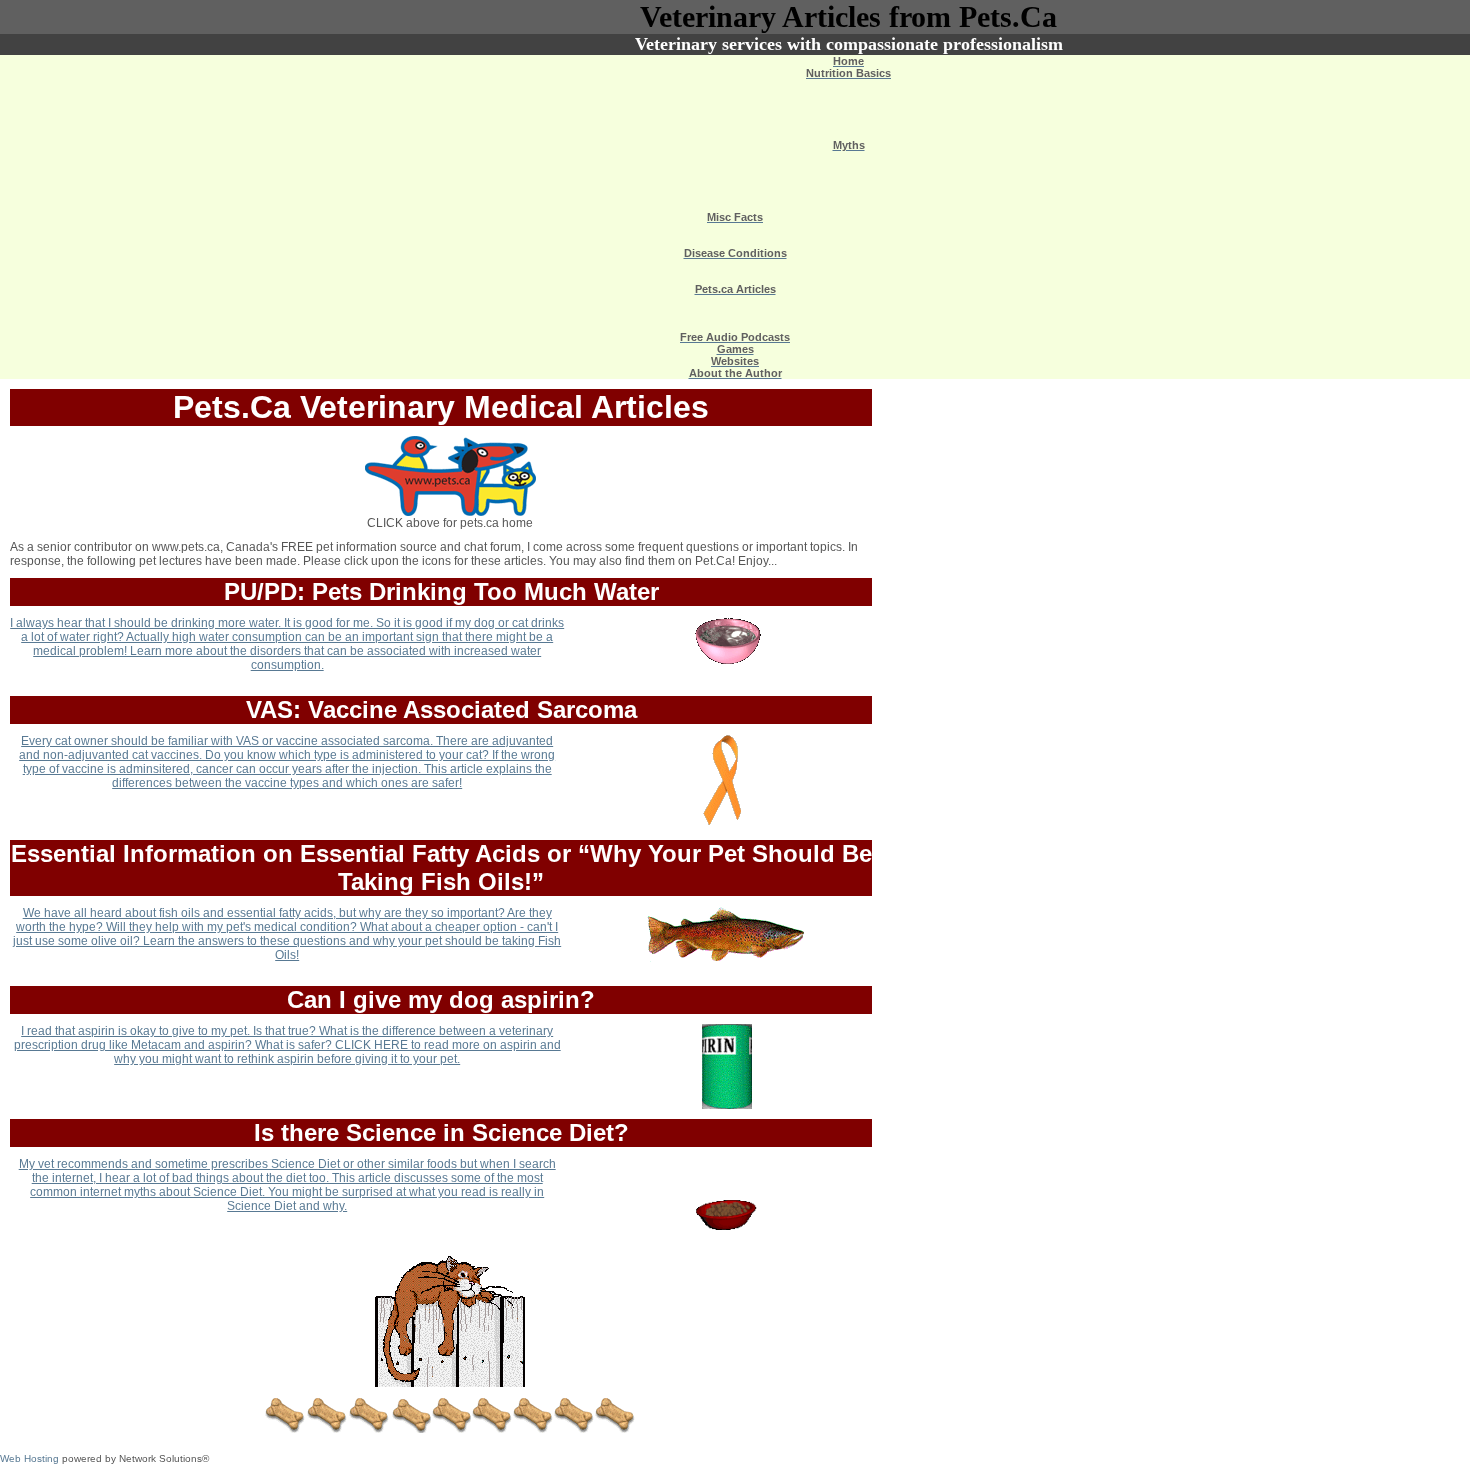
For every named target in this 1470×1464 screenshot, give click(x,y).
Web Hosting (29, 1458)
